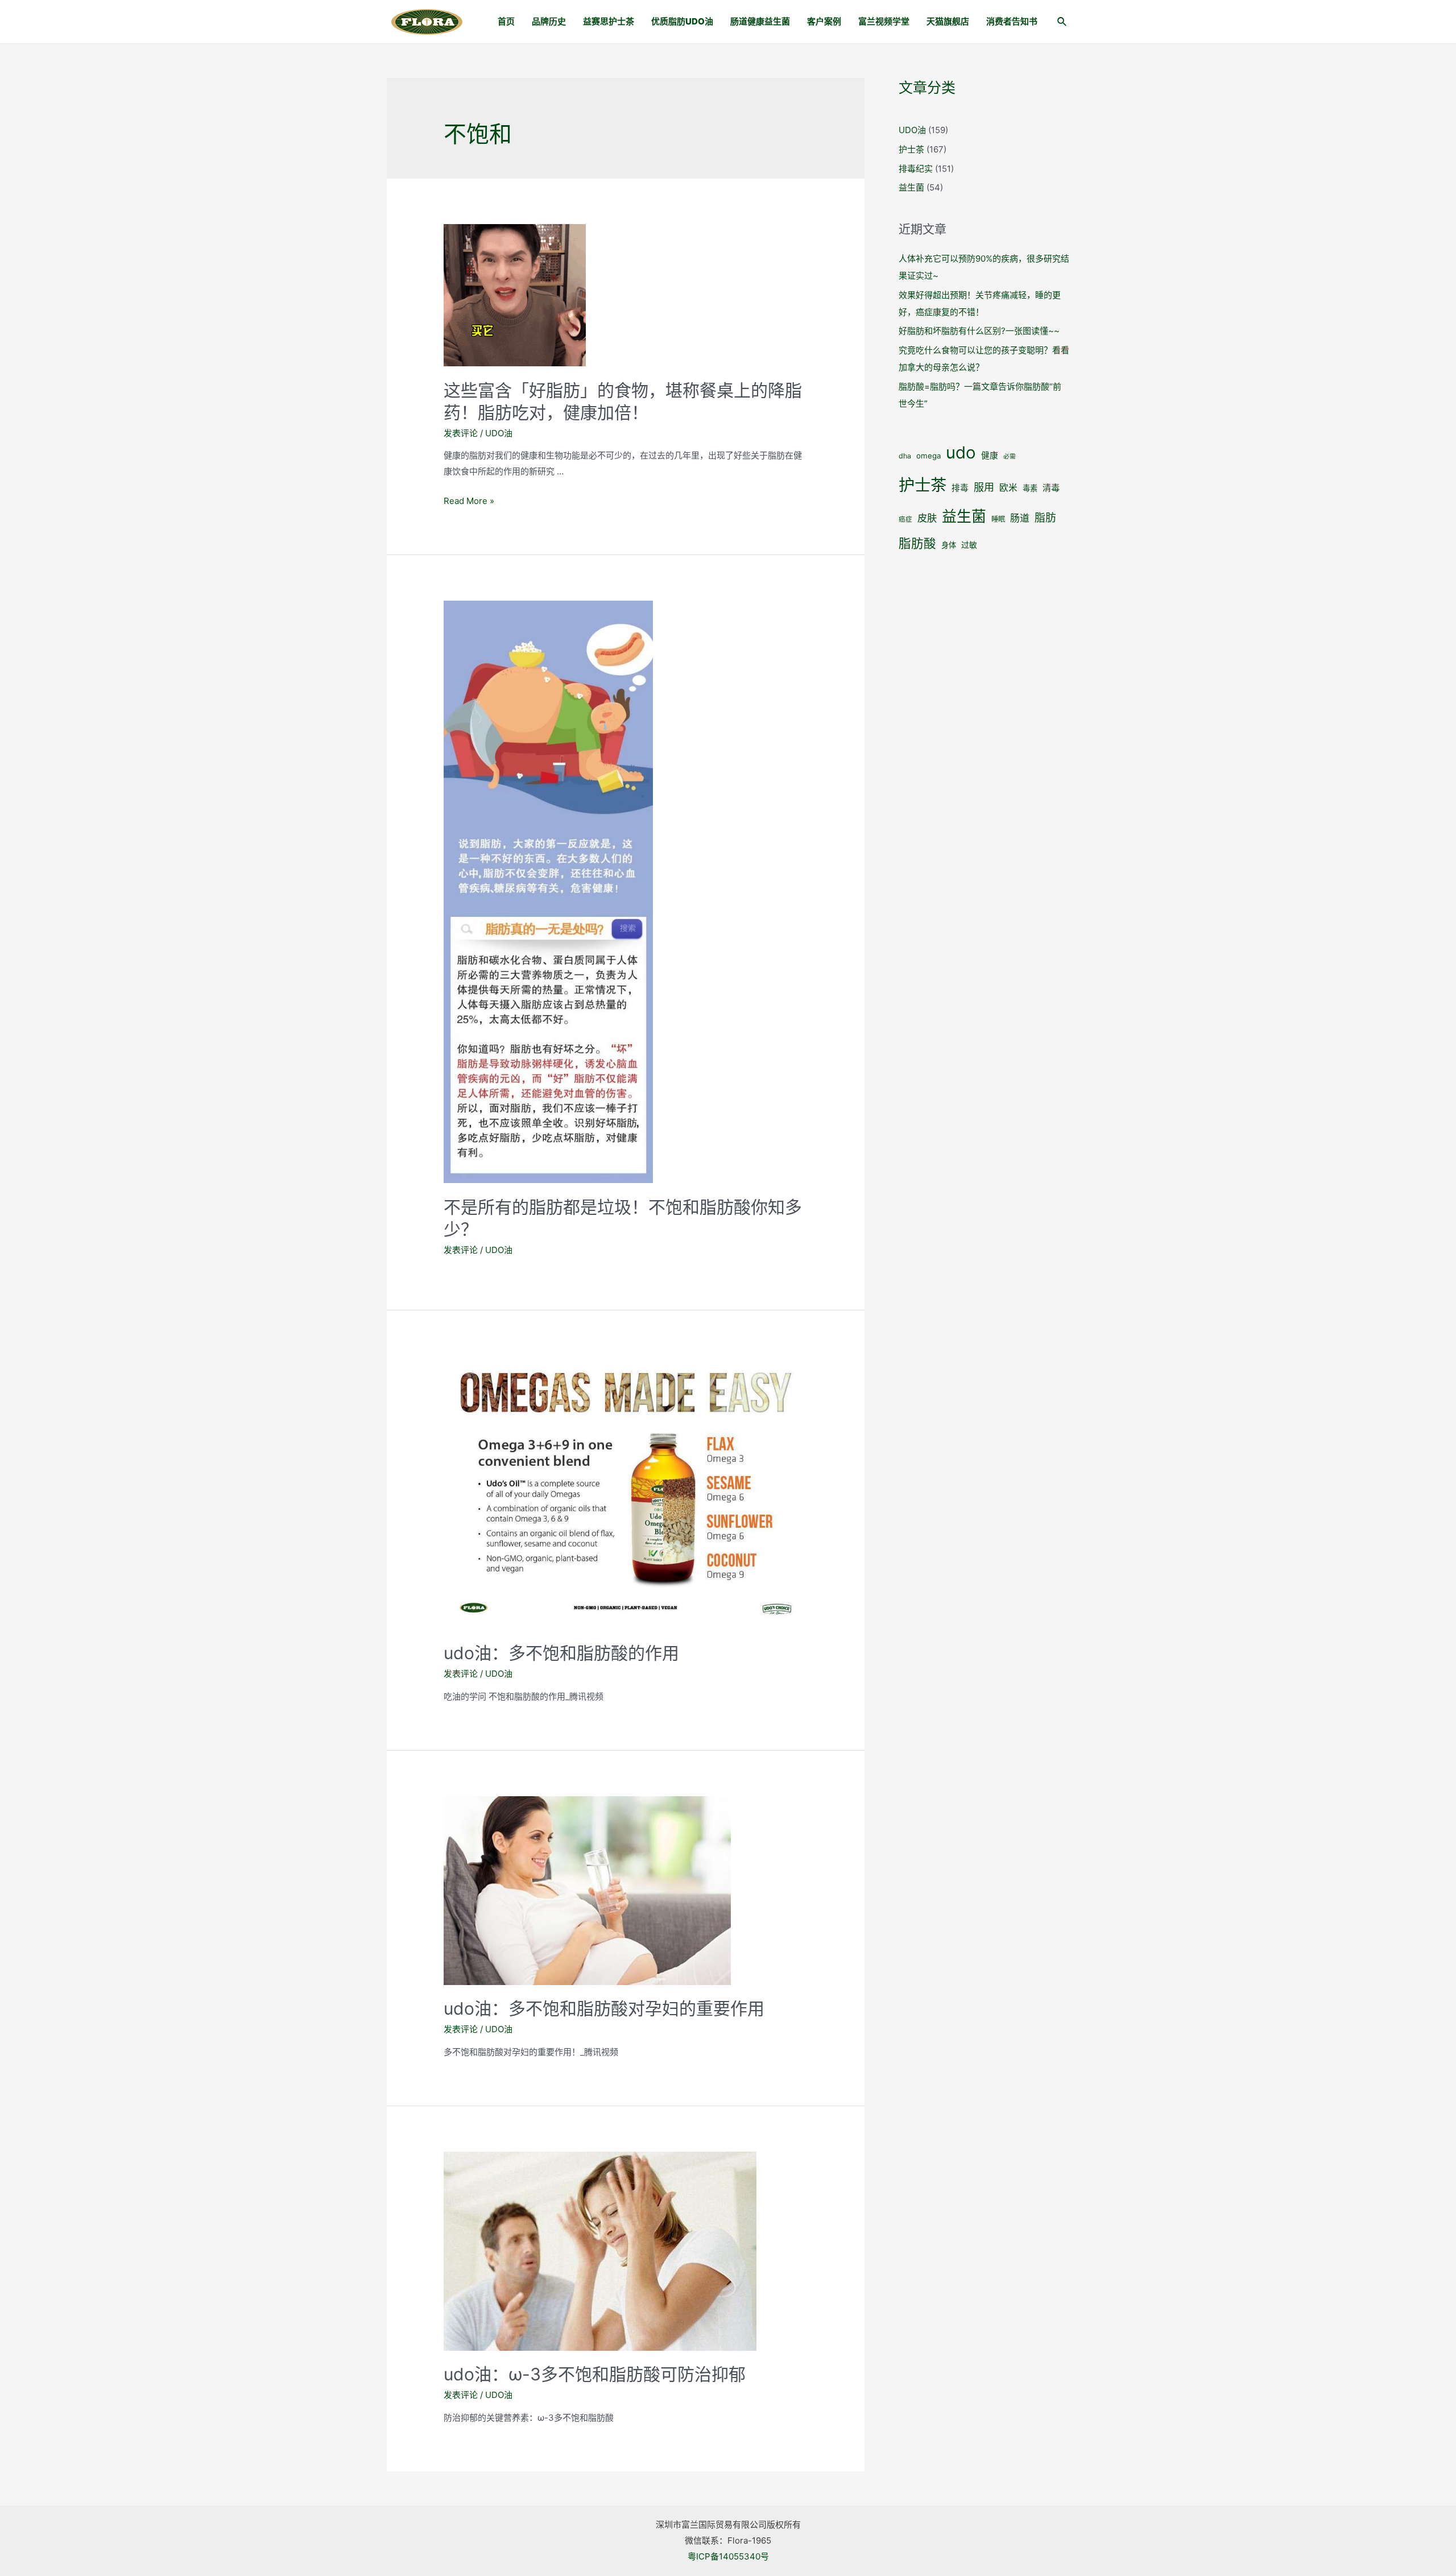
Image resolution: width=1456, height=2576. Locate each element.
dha (905, 456)
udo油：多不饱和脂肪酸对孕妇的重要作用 (604, 2008)
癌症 (905, 519)
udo (961, 452)
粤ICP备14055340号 (728, 2556)
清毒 (1051, 488)
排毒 (960, 488)
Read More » (469, 501)
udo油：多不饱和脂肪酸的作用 (561, 1653)
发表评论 (461, 433)
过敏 (969, 545)
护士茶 (911, 149)
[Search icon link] (1062, 23)
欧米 (1008, 488)
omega (928, 456)
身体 (949, 545)
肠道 (1020, 518)
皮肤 (927, 518)
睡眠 (998, 519)
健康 (990, 456)
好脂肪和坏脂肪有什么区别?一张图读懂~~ (979, 331)
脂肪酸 (917, 543)
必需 (1010, 456)
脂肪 (1045, 518)
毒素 (1030, 488)
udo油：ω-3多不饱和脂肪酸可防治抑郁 (595, 2374)
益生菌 (911, 187)
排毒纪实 (916, 169)
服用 (984, 487)
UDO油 (499, 433)
